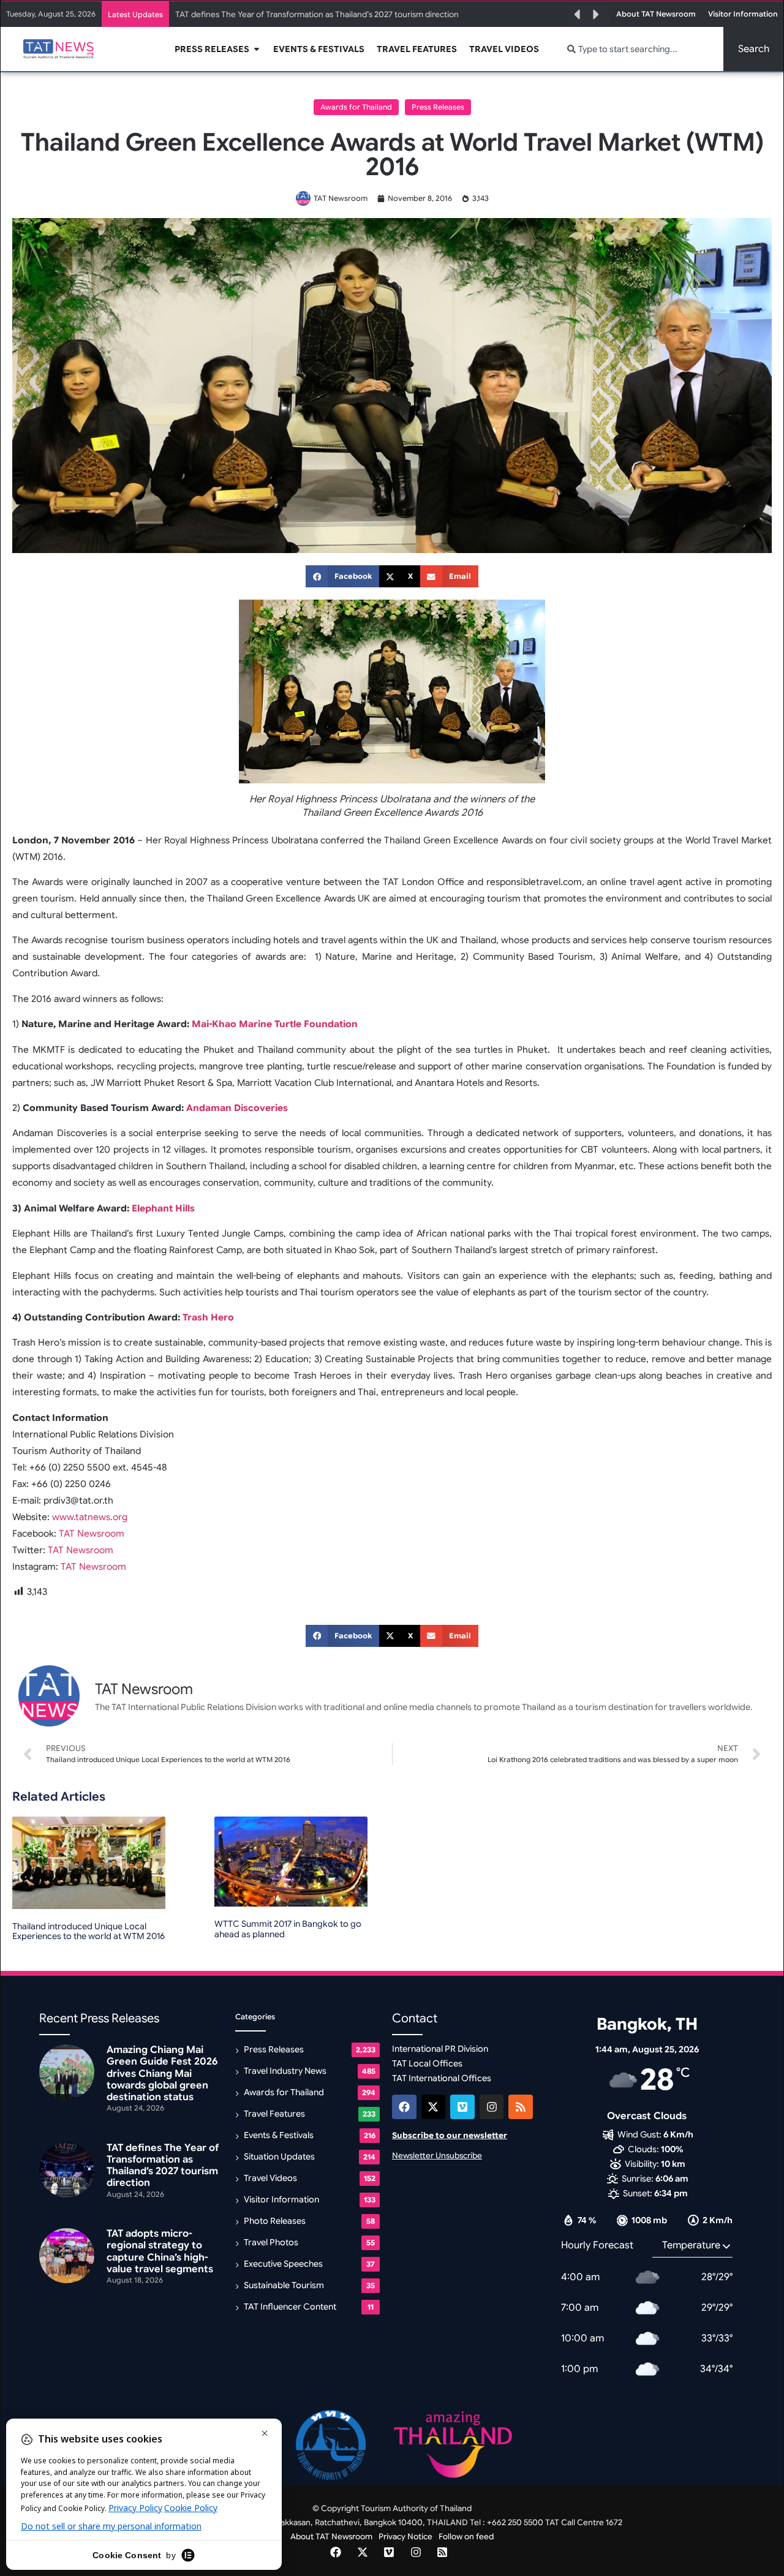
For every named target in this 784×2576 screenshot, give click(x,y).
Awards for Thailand (356, 107)
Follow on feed (466, 2536)
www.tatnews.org (90, 1517)
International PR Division (440, 2049)
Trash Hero (208, 1317)
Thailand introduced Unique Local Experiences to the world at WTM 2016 (89, 1931)
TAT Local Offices (427, 2063)
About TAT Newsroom (331, 2536)
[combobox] (638, 49)
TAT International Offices (442, 2078)
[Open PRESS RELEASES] (257, 49)
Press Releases (438, 107)
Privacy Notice (405, 2536)
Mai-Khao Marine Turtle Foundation (275, 1024)
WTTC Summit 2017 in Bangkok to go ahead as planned (288, 1929)
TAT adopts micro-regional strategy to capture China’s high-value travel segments (160, 2251)
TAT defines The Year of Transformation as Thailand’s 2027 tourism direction (317, 14)
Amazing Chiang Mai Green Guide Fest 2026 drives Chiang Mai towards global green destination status (162, 2073)
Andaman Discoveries (237, 1108)
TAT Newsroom (93, 1534)
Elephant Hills (163, 1208)
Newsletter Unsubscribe (437, 2156)
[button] (577, 15)
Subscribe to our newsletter (450, 2135)
